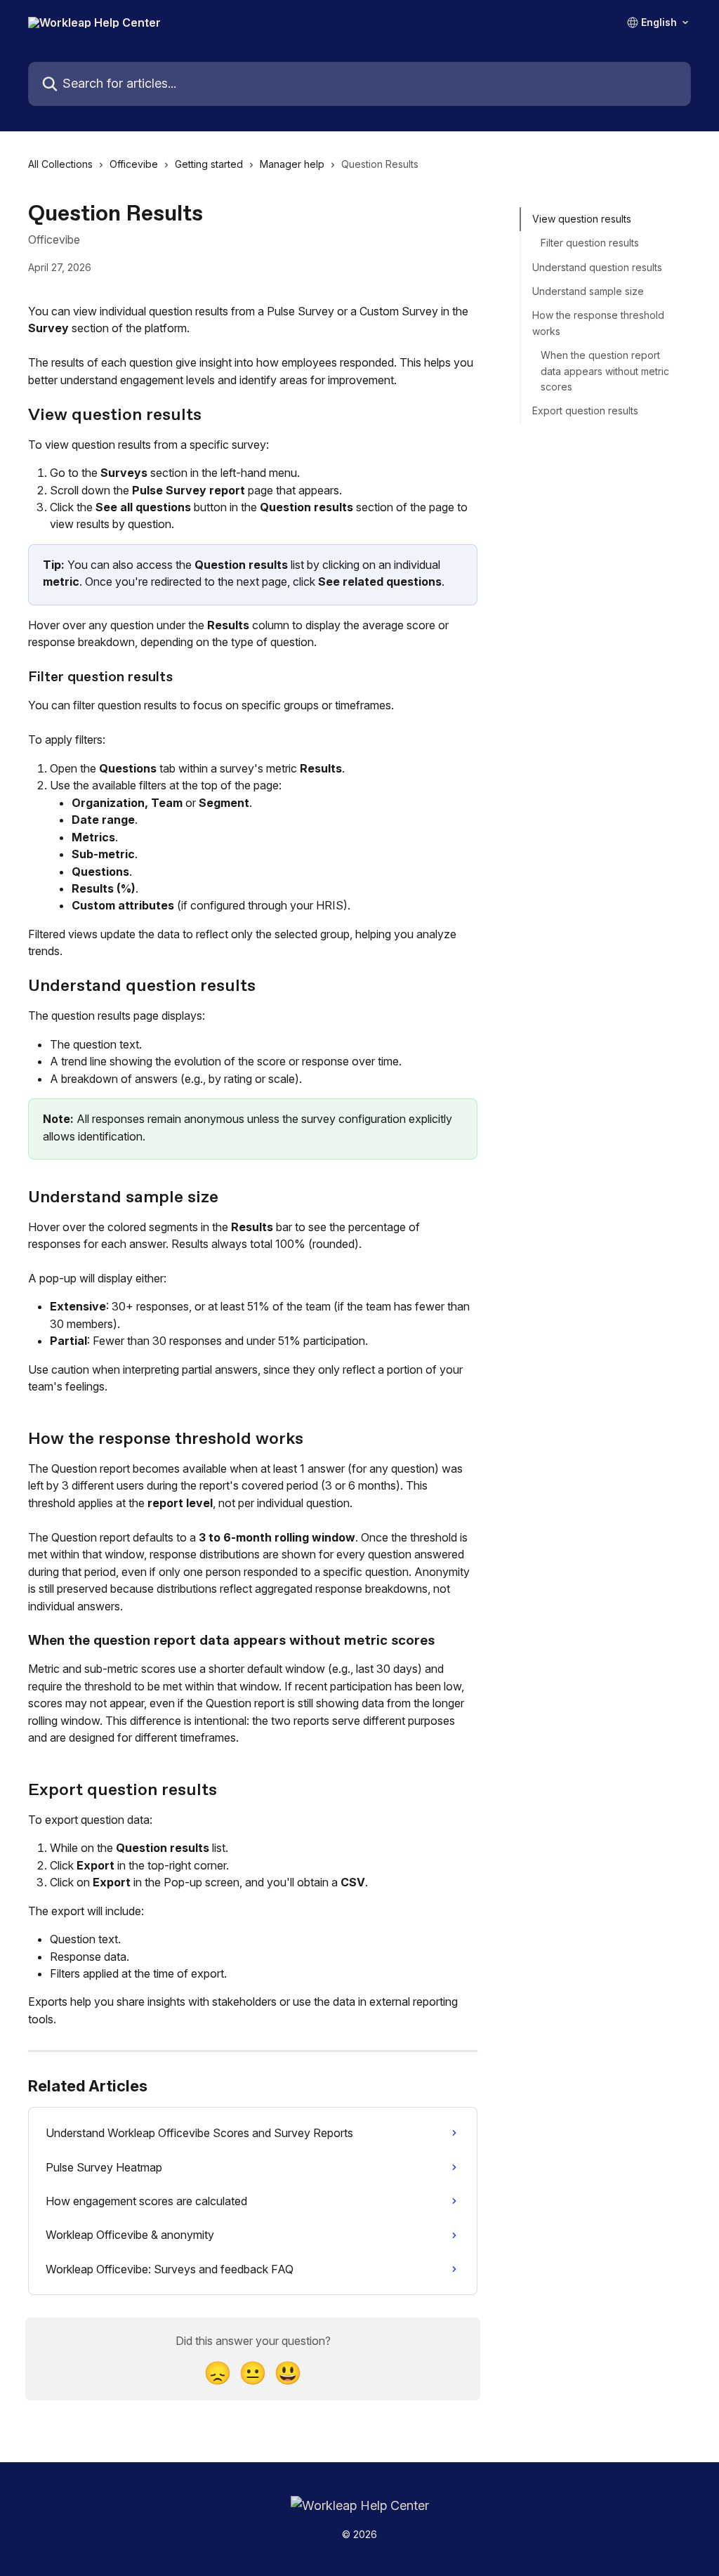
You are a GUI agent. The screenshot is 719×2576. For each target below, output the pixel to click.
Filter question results (590, 243)
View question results (582, 219)
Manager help (292, 164)
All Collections (60, 164)
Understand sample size (588, 291)
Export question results (585, 410)
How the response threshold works (598, 323)
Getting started (209, 164)
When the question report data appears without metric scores (605, 371)
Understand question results (597, 267)
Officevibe (134, 164)
